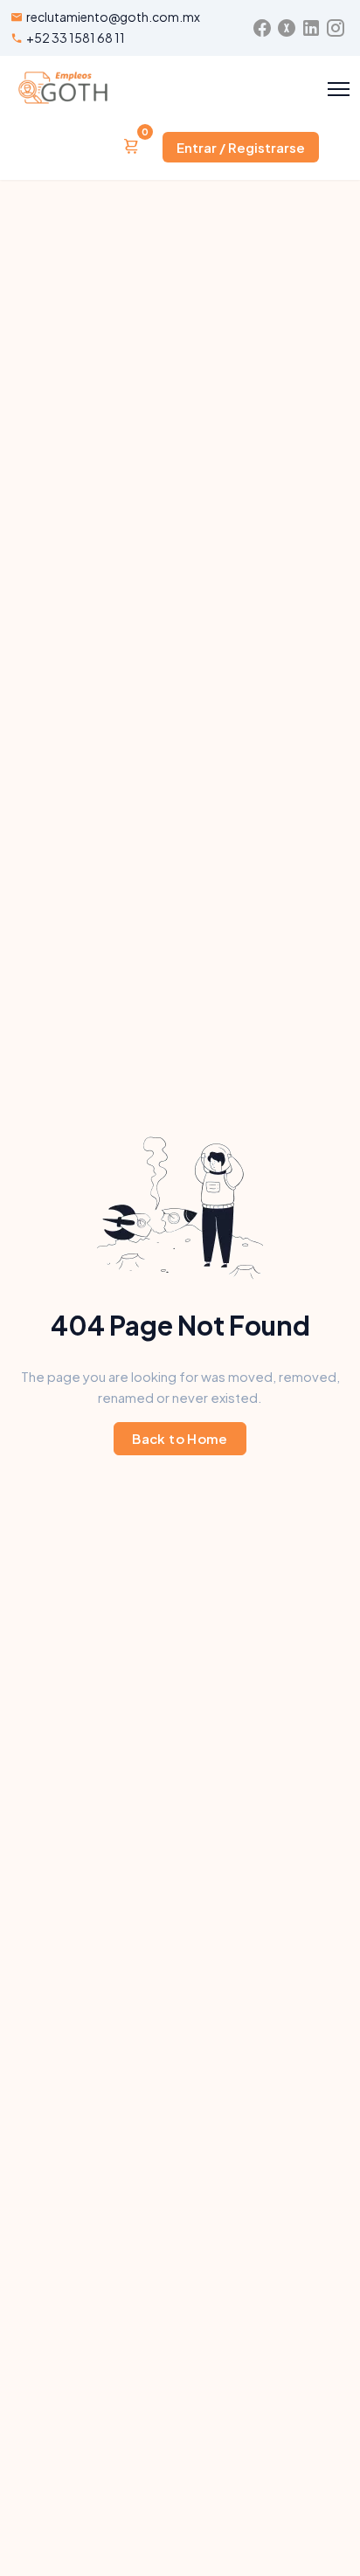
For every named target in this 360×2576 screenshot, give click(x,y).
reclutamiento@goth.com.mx (113, 17)
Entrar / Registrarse (241, 147)
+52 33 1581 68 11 (76, 38)
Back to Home (180, 1438)
